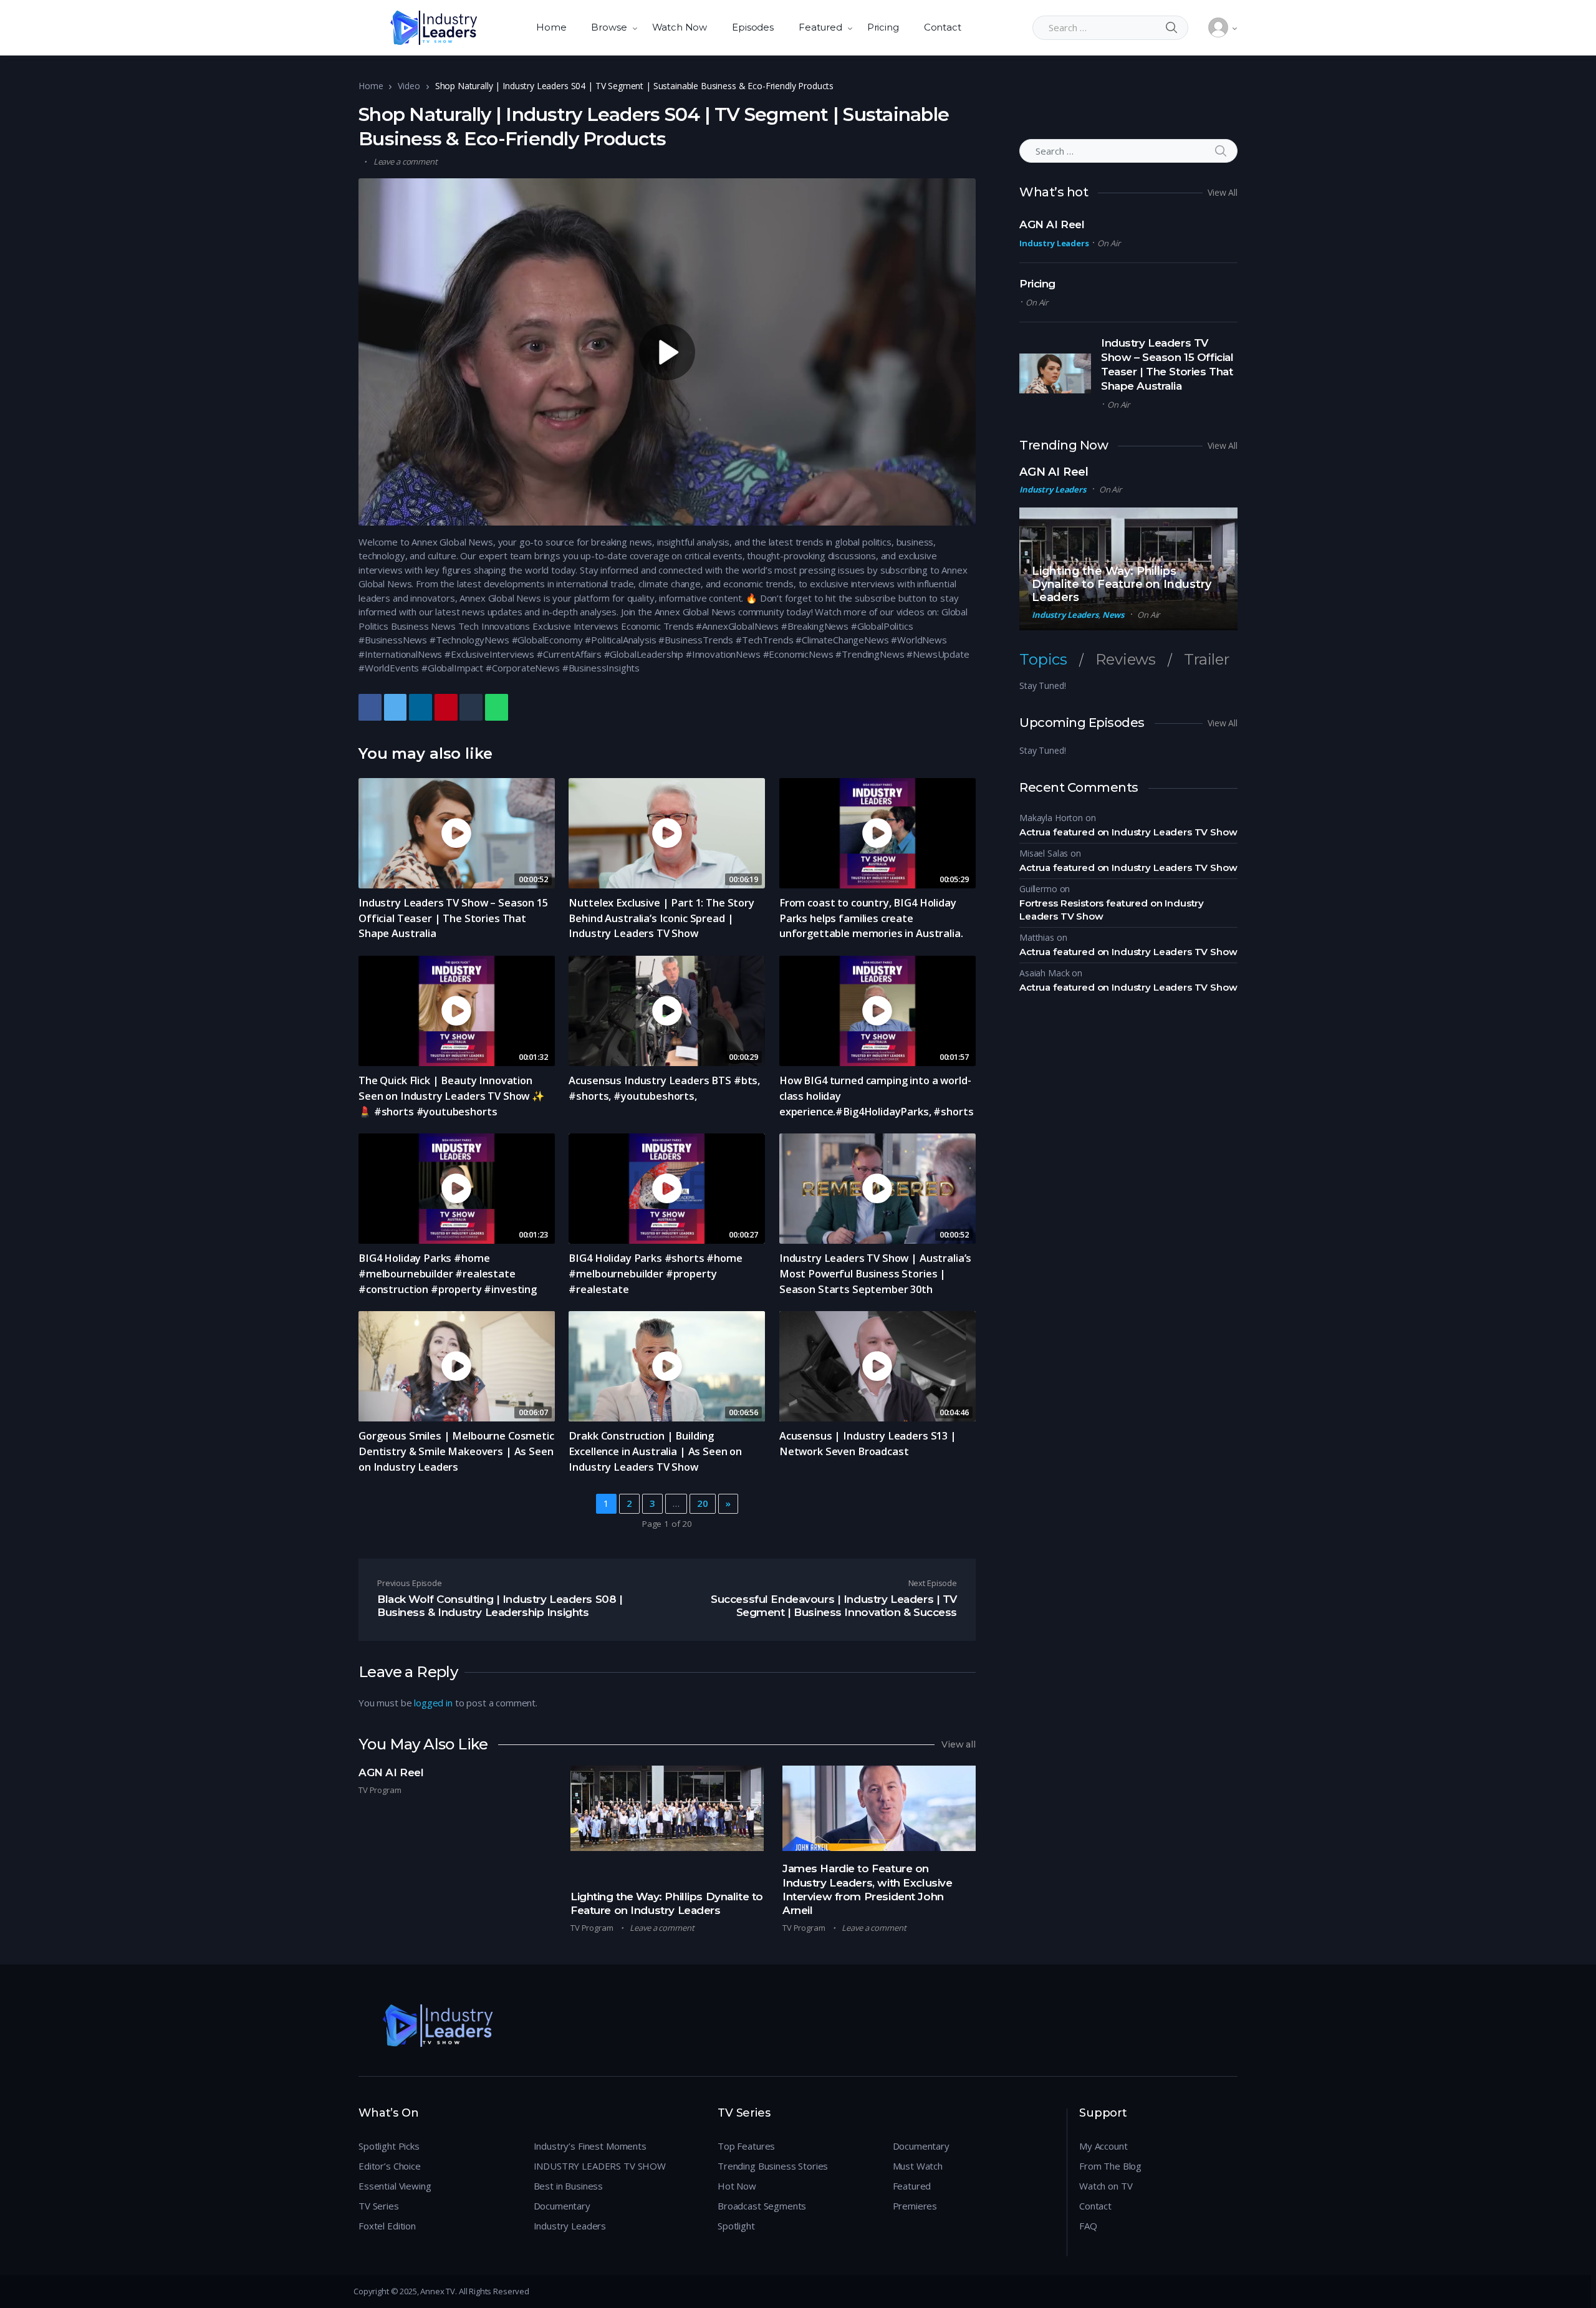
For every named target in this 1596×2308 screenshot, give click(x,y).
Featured (820, 27)
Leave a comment (406, 161)
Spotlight (736, 2226)
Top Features (746, 2146)
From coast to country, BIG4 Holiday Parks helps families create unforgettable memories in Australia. (871, 918)
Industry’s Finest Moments (590, 2146)
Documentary (562, 2206)
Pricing (883, 27)
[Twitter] (396, 707)
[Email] (517, 707)
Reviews (1126, 660)
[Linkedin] (421, 707)
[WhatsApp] (497, 707)
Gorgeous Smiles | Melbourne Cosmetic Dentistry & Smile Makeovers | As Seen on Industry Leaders (456, 1451)
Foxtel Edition (387, 2226)
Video (409, 86)
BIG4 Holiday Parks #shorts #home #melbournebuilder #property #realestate (655, 1273)
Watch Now (680, 27)
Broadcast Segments (762, 2206)
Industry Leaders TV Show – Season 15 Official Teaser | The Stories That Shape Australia (453, 918)
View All (1223, 192)
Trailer (1207, 660)
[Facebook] (370, 707)
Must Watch (918, 2166)
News (1113, 615)
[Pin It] (446, 707)
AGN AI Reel (391, 1772)
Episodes (753, 27)
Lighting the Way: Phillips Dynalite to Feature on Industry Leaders (1121, 584)
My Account (1103, 2146)
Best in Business (569, 2186)
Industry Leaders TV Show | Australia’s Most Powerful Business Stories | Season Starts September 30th (875, 1273)
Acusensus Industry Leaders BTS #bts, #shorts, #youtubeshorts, (664, 1088)
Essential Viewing (395, 2186)
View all (959, 1744)
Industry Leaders (1054, 243)
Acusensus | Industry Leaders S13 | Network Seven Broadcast (868, 1443)
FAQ (1088, 2226)
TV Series (379, 2206)
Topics (1043, 660)
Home (551, 27)
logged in (433, 1703)
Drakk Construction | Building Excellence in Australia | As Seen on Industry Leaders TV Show (655, 1451)
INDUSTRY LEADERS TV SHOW (600, 2166)
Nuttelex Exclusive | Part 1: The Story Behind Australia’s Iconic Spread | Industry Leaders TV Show (661, 918)
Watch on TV (1106, 2186)
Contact (943, 27)
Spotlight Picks (389, 2146)
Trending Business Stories (773, 2166)
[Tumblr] (471, 707)
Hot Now (737, 2186)
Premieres (915, 2206)
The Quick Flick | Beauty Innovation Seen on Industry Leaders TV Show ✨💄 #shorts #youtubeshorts (452, 1096)
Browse (609, 27)
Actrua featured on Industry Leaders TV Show (1128, 832)
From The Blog (1110, 2166)
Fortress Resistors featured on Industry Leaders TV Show (1112, 910)
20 (703, 1503)
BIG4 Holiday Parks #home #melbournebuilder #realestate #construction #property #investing (448, 1273)
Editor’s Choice (390, 2166)
